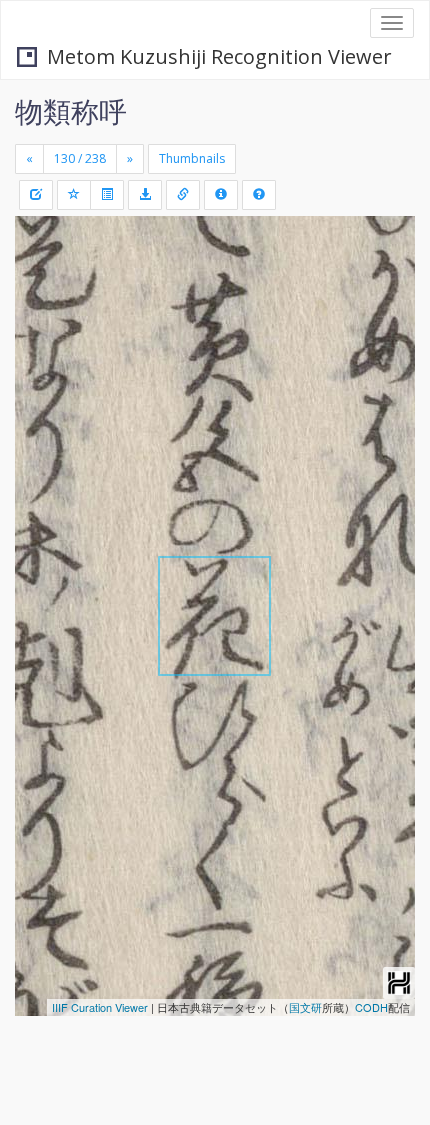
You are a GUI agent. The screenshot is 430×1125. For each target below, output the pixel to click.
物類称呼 (71, 111)
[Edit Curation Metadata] (36, 195)
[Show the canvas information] (183, 195)
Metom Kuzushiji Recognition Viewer (219, 56)
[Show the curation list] (107, 195)
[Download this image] (145, 195)
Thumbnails (192, 158)
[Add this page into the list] (74, 195)
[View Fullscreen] (42, 317)
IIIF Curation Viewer (100, 1007)
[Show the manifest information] (221, 195)
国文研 (305, 1007)
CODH (371, 1007)
